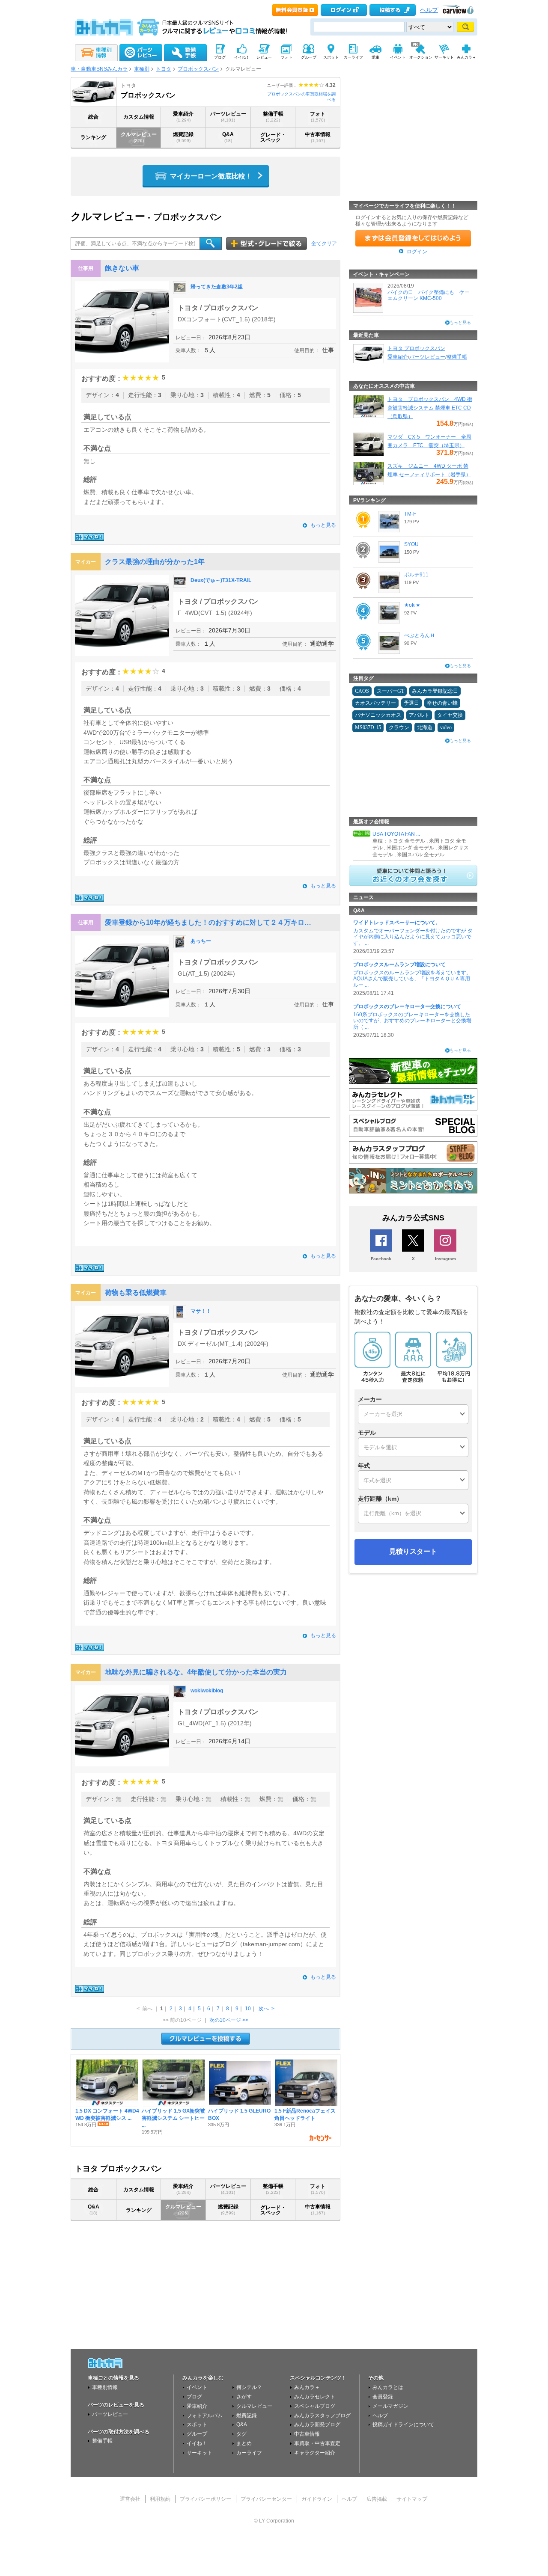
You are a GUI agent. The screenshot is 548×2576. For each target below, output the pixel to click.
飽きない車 (122, 268)
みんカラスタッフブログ (322, 2416)
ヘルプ (429, 10)
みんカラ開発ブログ (317, 2425)
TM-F (410, 514)
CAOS (362, 691)
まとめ (244, 2443)
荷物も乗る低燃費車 (136, 1292)
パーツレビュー (228, 117)
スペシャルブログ (315, 2406)
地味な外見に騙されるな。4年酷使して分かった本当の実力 (196, 1672)
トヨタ (164, 69)
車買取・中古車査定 (317, 2443)
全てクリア (324, 243)
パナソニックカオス (378, 715)
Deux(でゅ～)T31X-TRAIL (221, 580)
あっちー (201, 941)
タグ (241, 2434)
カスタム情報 (139, 117)
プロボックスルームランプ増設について (399, 965)
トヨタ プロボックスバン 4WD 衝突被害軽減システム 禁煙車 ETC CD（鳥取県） (430, 408)
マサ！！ (201, 1311)
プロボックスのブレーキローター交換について (407, 1006)
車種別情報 (105, 2387)
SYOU (411, 544)
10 (248, 2009)
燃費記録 (183, 137)
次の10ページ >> (229, 2020)
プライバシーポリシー (205, 2499)
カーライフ (249, 2453)
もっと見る (323, 525)
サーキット (200, 2453)
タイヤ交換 (450, 715)
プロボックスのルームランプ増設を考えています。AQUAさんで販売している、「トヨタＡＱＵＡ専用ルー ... (412, 979)
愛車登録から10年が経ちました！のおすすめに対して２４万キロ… (208, 922)
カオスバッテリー (375, 703)
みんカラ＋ (307, 2387)
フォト (318, 117)
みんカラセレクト (315, 2397)
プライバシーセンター (266, 2499)
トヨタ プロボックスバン (416, 348)
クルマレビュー (139, 137)
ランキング (93, 137)
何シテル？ (249, 2387)
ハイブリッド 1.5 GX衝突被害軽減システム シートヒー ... (173, 2118)
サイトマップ (412, 2499)
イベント (197, 2387)
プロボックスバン (198, 69)
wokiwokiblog (207, 1691)
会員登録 (383, 2397)
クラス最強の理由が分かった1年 (155, 562)
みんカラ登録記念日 (435, 691)
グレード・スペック (273, 137)
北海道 (425, 727)
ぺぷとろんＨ (420, 635)
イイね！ (197, 2443)
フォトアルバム (205, 2416)
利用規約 (160, 2499)
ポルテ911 (416, 575)
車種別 (142, 69)
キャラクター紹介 (315, 2453)
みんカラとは (388, 2387)
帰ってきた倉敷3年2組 (217, 287)
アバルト (419, 715)
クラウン (399, 727)
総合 (93, 117)
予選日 (411, 703)
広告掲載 (377, 2499)
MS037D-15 (368, 727)
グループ (197, 2434)
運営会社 (130, 2499)
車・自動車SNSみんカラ (99, 69)
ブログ (194, 2397)
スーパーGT (390, 691)
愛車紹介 (183, 117)
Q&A (228, 137)
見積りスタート (413, 1551)
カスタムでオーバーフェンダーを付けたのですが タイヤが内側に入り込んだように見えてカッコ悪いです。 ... (413, 937)
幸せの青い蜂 (442, 703)
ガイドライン (317, 2499)
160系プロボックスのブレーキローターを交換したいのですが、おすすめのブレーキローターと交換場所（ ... (412, 1021)
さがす (244, 2397)
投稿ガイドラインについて (403, 2425)
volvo (446, 727)
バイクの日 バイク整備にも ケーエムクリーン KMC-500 (429, 295)
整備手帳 (273, 117)
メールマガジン (390, 2406)
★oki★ (412, 605)
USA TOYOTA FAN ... (396, 834)
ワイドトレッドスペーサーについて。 (397, 923)
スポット (197, 2425)
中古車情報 (318, 137)
